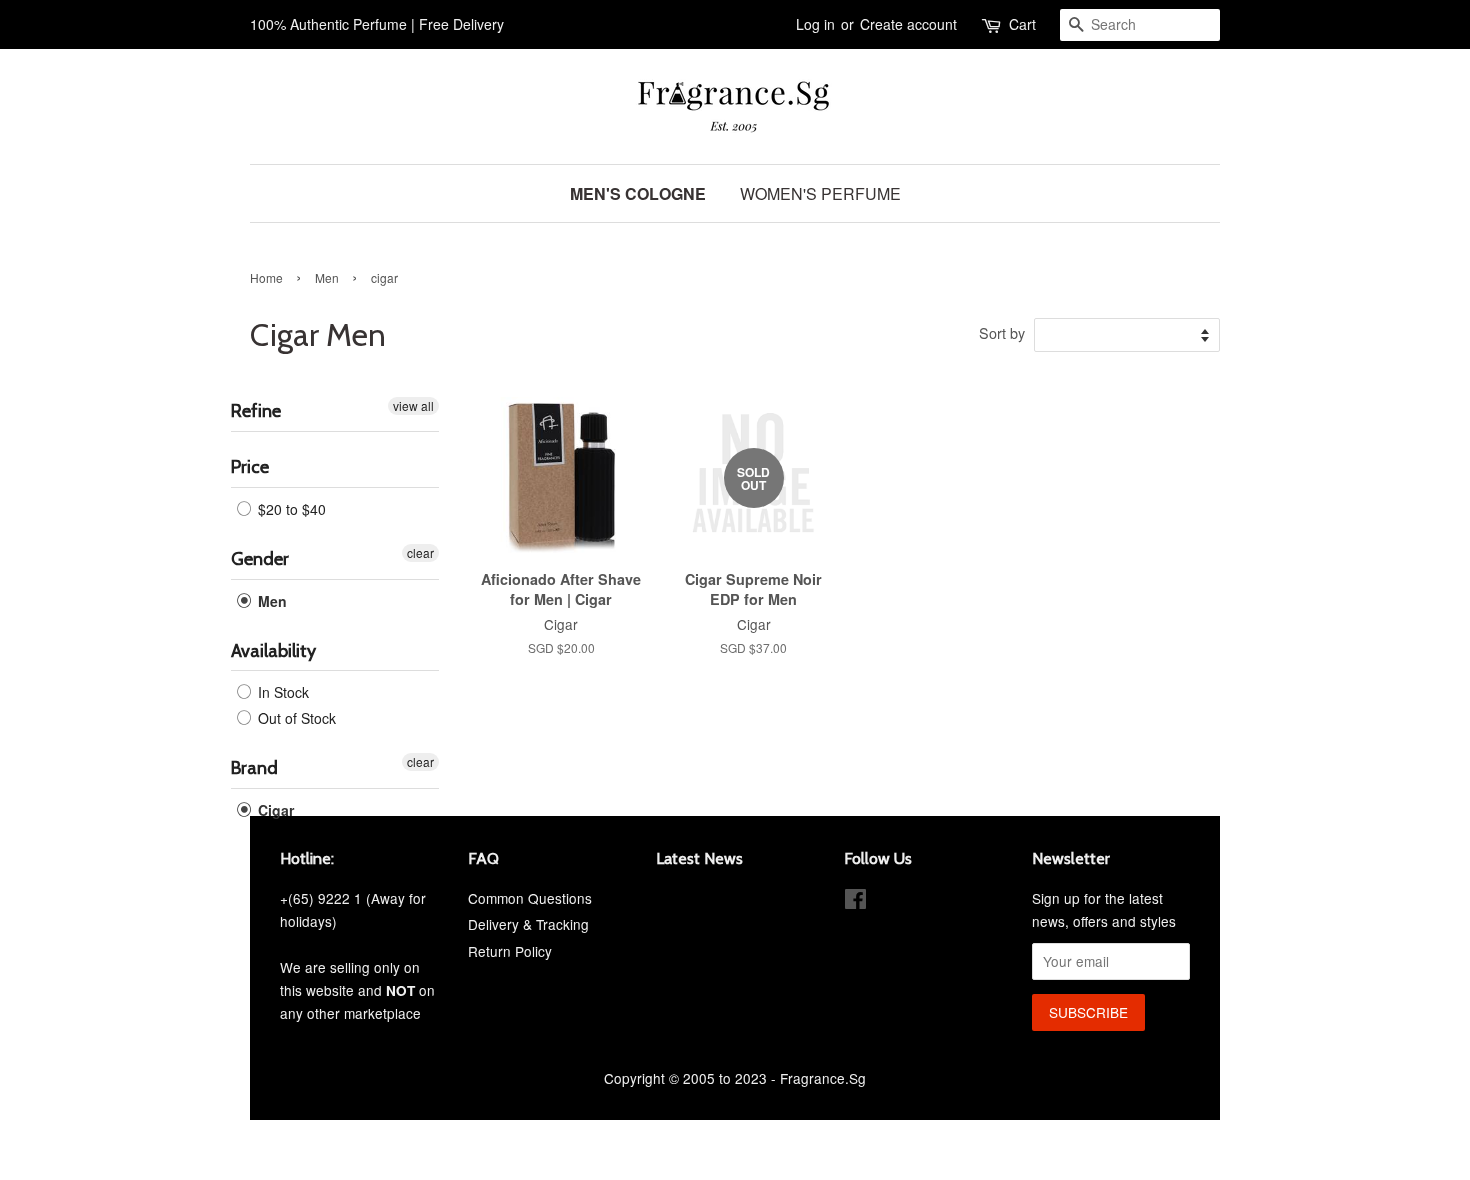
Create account (908, 24)
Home (266, 277)
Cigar (274, 810)
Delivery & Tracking (528, 924)
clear (420, 552)
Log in (815, 24)
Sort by (1002, 332)
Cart (1022, 24)
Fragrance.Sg (823, 1078)
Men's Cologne (638, 193)
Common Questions (530, 898)
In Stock (281, 692)
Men (327, 277)
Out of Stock (295, 718)
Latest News (699, 858)
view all (413, 405)
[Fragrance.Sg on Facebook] (855, 902)
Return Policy (510, 951)
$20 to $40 (290, 509)
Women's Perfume (820, 193)
